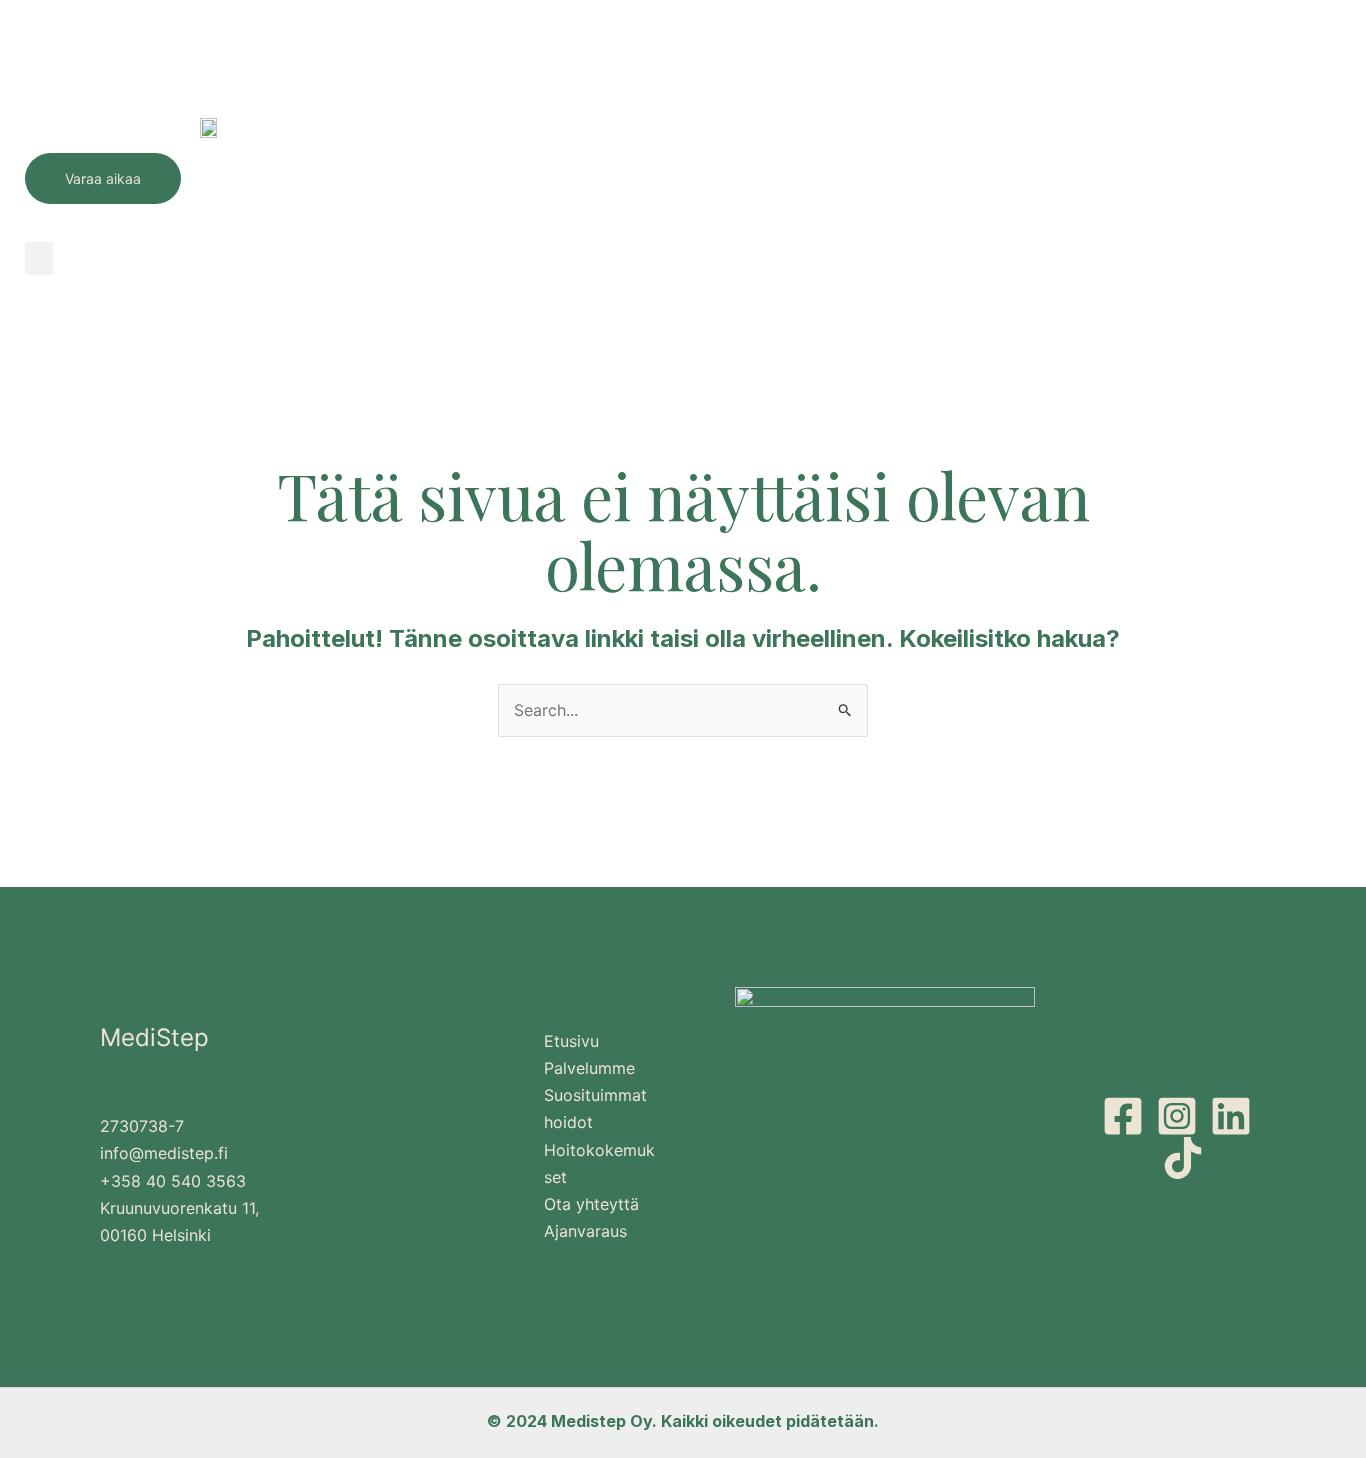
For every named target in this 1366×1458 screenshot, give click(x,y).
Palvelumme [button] (589, 1068)
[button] (39, 258)
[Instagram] (1177, 1116)
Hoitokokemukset (599, 1163)
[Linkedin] (1231, 1116)
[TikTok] (1183, 1158)
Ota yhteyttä (591, 1204)
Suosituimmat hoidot (595, 1108)
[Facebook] (1123, 1116)
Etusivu (571, 1041)
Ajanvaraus (585, 1231)
